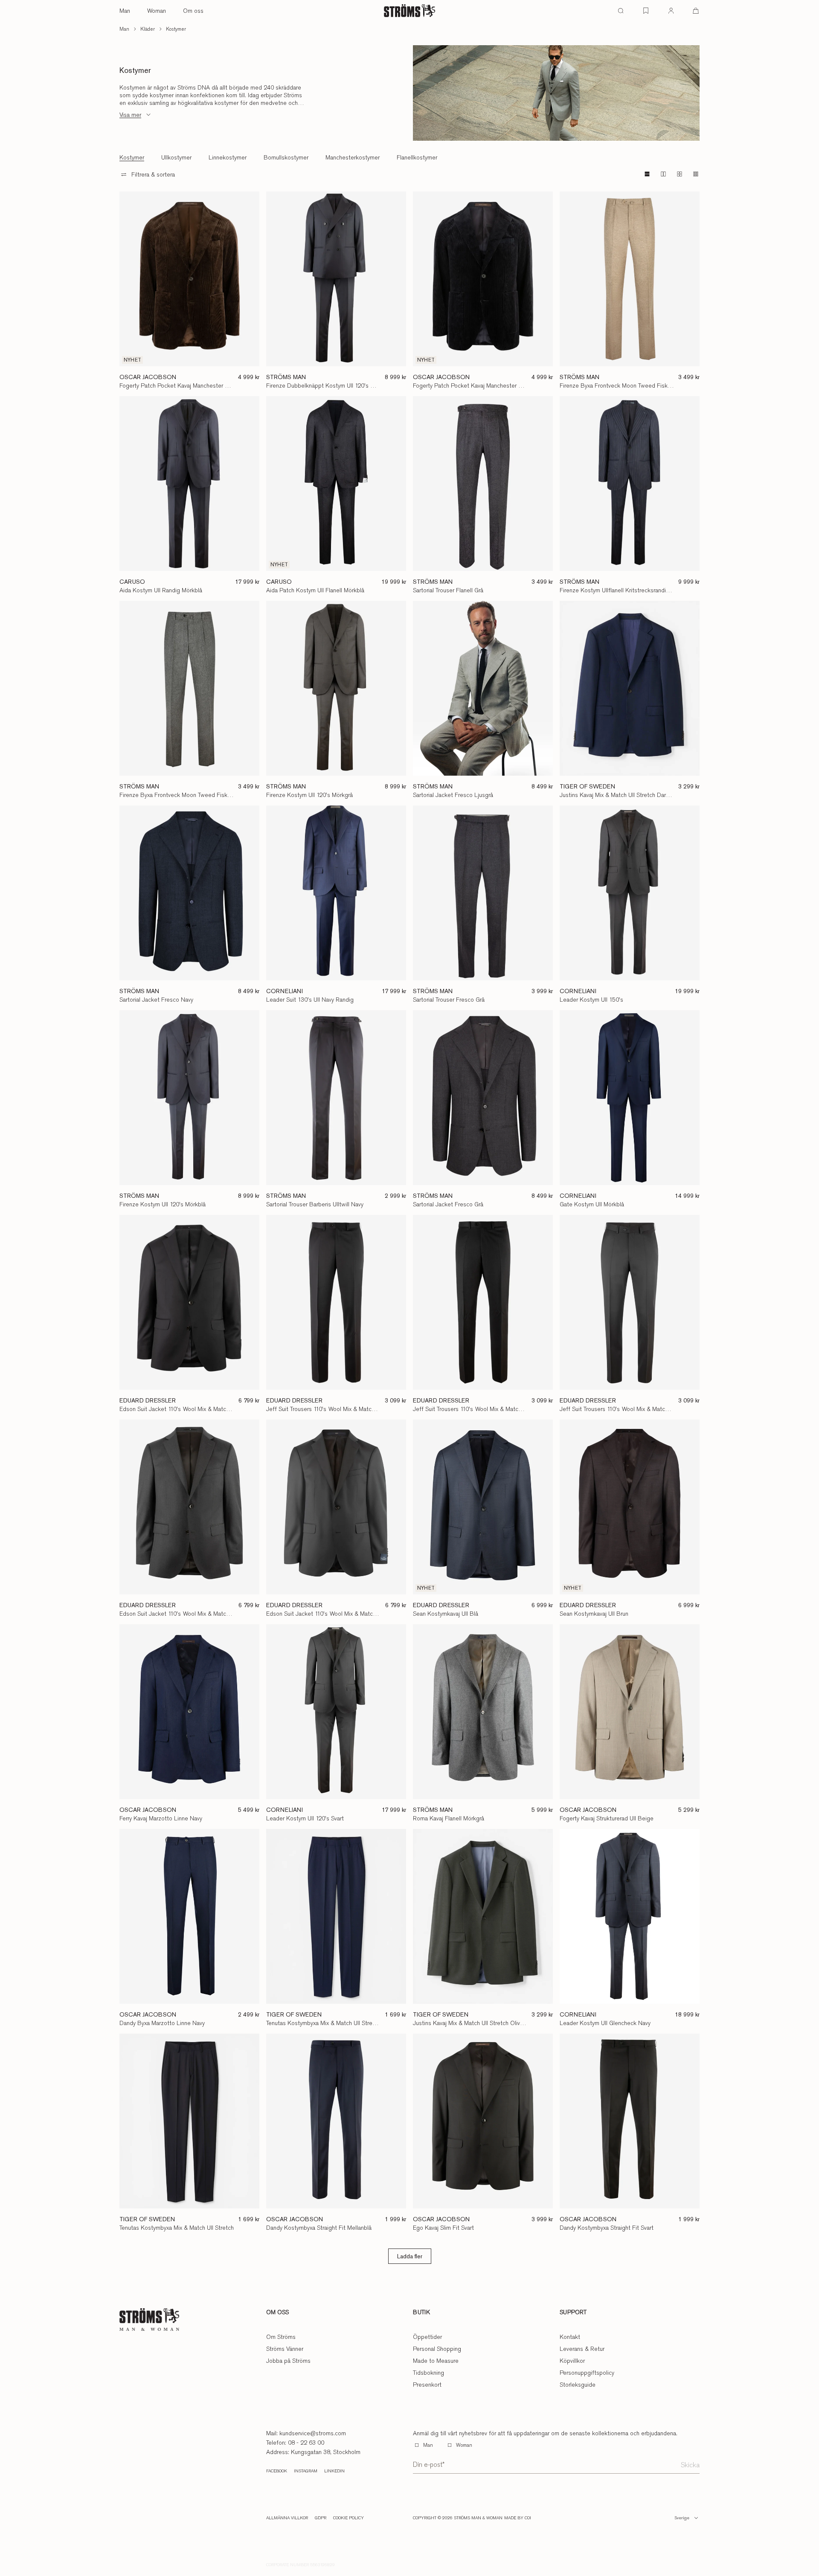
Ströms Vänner (285, 2349)
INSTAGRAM (306, 2471)
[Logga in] (671, 11)
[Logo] (409, 11)
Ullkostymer (176, 157)
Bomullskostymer (286, 157)
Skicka (690, 2465)
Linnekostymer (228, 157)
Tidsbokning (428, 2373)
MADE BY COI (518, 2518)
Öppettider (427, 2337)
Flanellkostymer (417, 157)
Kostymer (176, 29)
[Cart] (696, 11)
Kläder (148, 29)
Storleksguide (578, 2385)
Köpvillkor (572, 2361)
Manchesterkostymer (353, 157)
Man (125, 11)
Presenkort (427, 2385)
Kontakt (570, 2337)
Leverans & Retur (582, 2349)
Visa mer (130, 115)
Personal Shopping (437, 2349)
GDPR (321, 2518)
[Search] (621, 11)
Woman (157, 11)
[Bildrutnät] (696, 174)
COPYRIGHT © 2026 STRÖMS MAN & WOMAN (458, 2518)
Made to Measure (436, 2361)
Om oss (193, 11)
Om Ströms (281, 2337)
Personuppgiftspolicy (587, 2373)
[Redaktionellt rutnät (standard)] (647, 174)
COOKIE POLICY (349, 2518)
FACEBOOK (277, 2471)
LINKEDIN (334, 2471)
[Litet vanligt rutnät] (680, 174)
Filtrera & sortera (153, 174)
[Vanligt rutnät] (663, 174)
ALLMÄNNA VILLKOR (287, 2518)
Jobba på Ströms (288, 2361)
